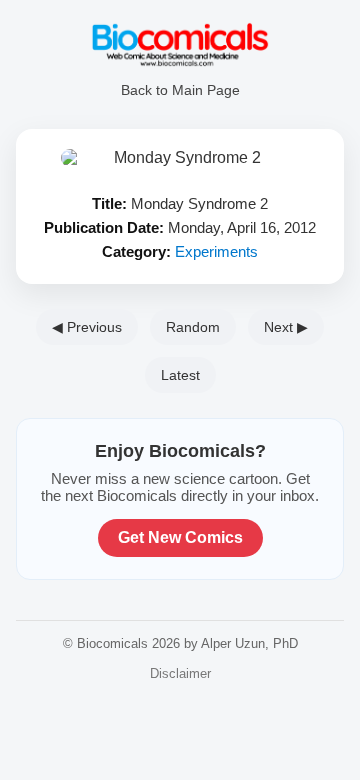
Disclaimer (180, 673)
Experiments (216, 251)
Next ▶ (286, 327)
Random (193, 327)
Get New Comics (180, 537)
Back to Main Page (180, 90)
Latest (180, 375)
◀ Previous (87, 327)
